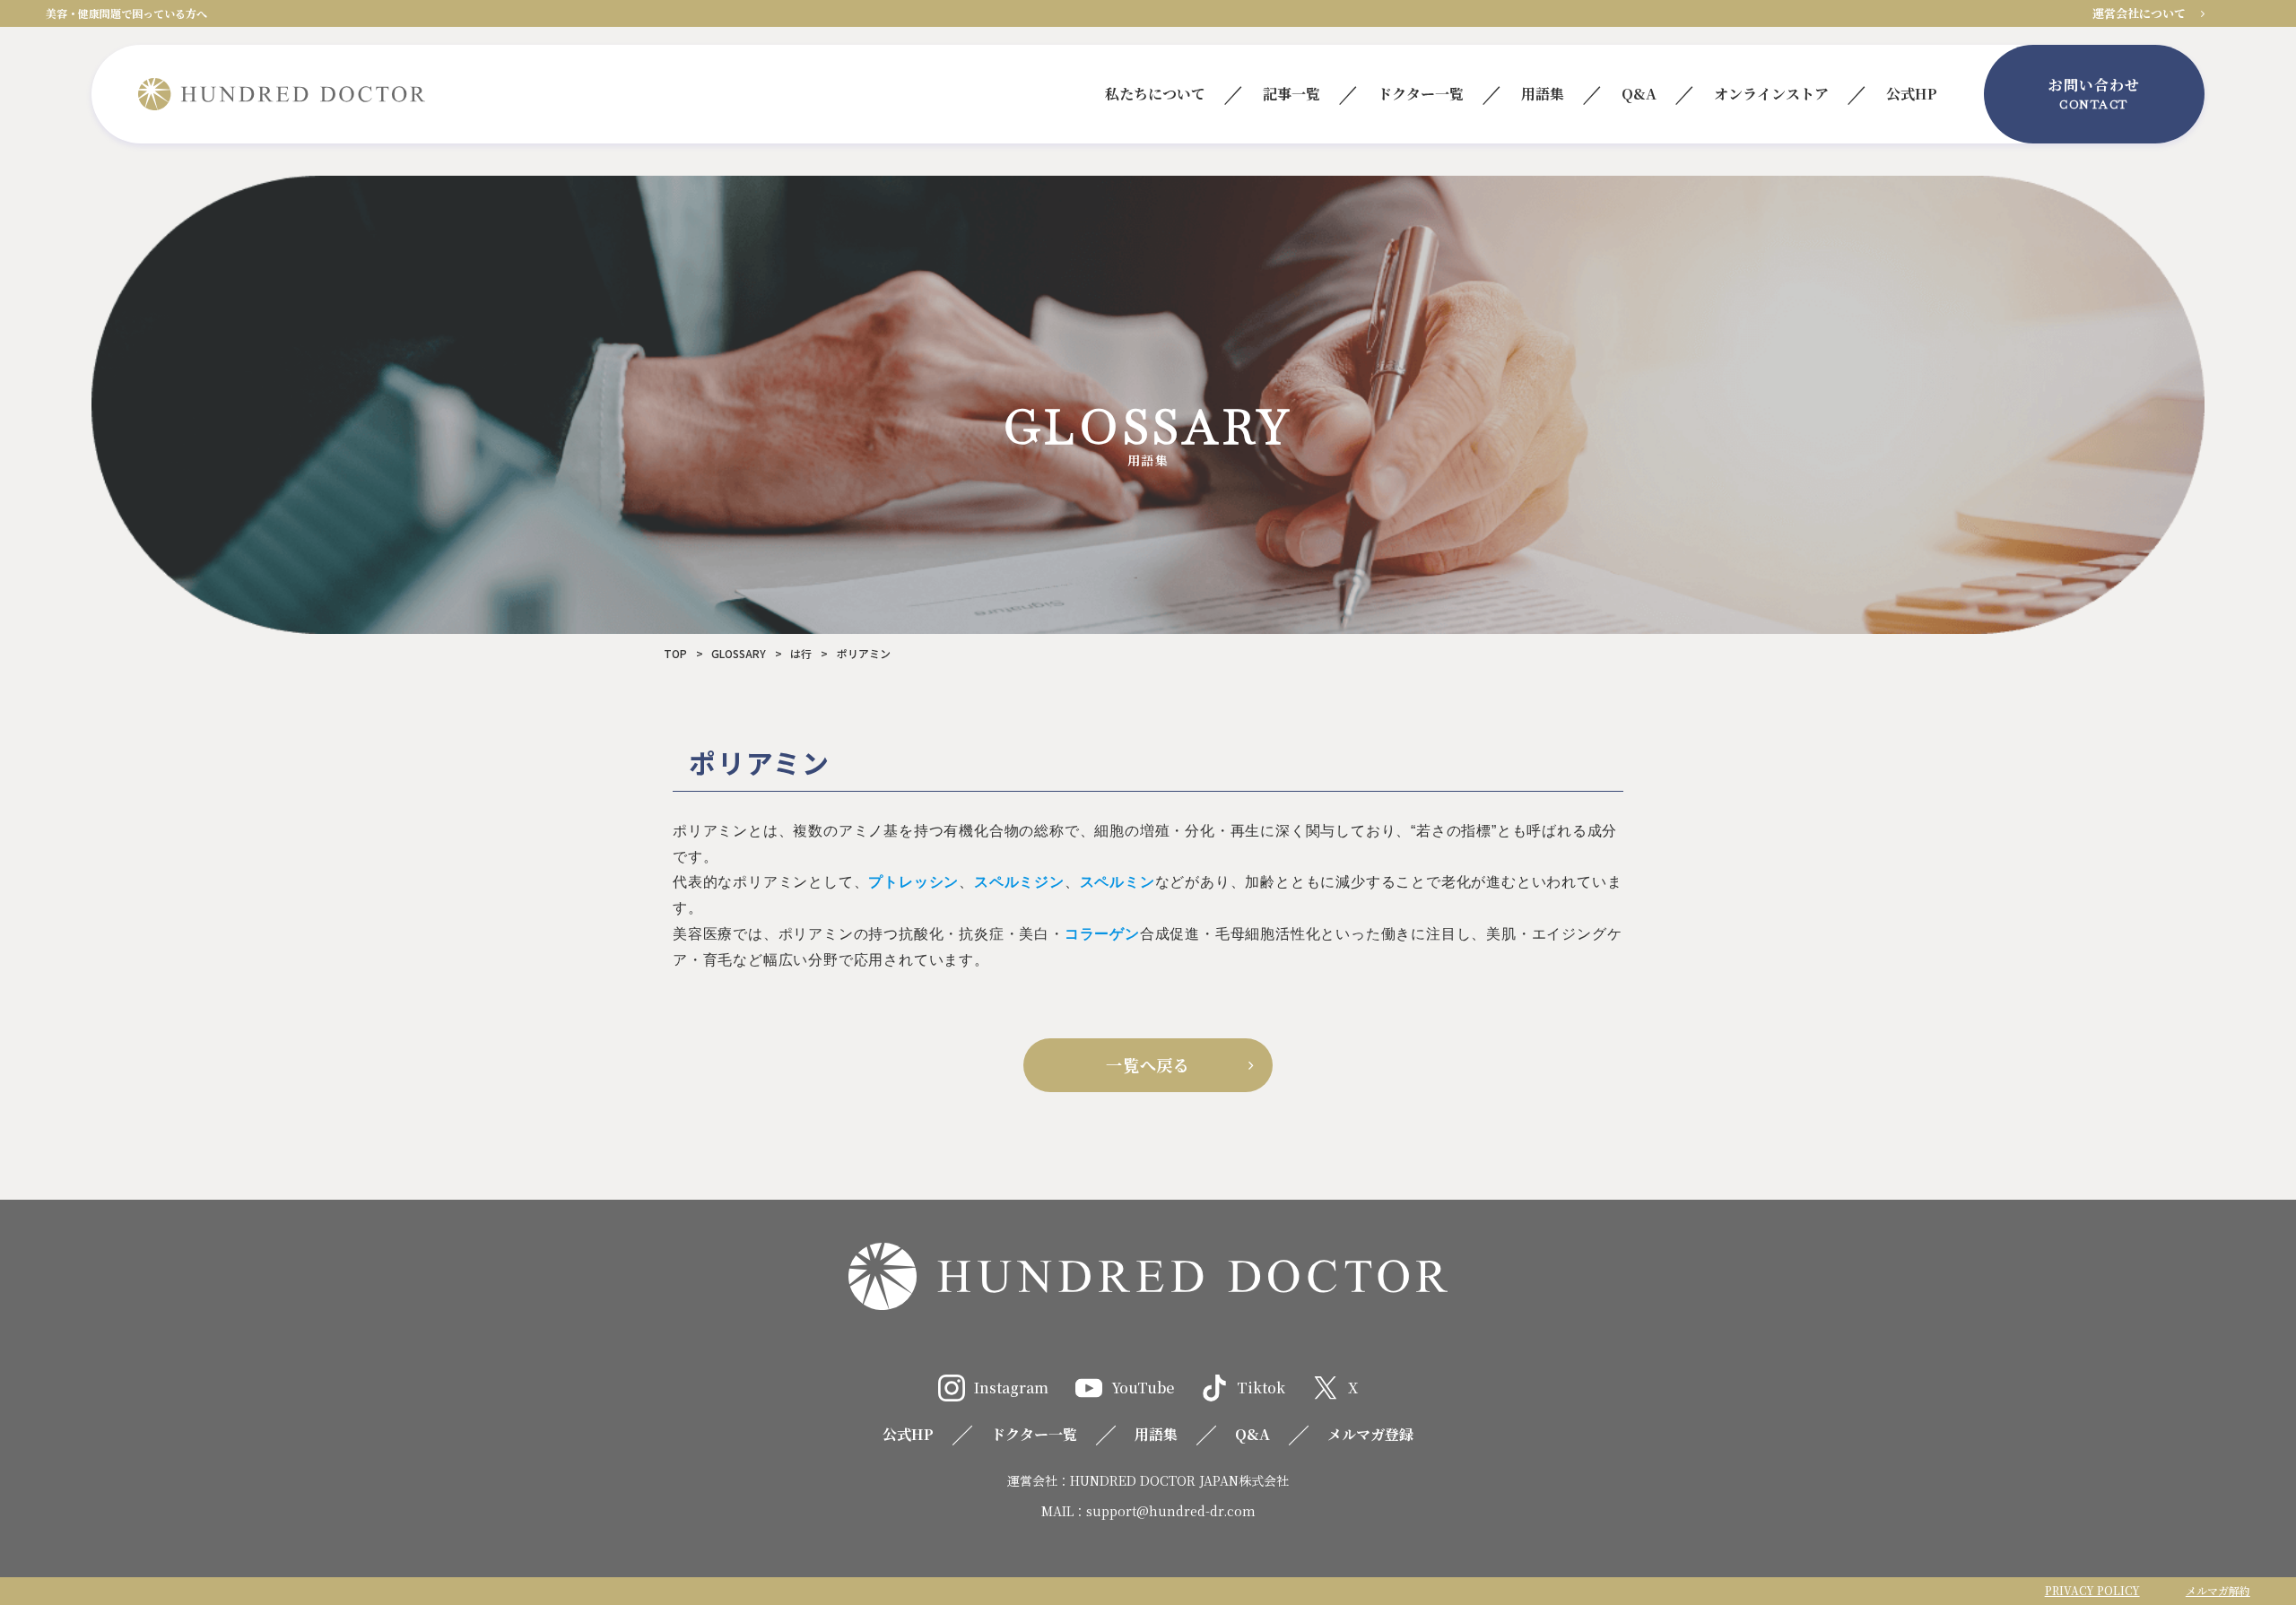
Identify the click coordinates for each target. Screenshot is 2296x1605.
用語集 (1156, 1434)
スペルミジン (1019, 882)
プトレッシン (913, 882)
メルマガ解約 (2218, 1590)
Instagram (1011, 1388)
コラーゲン (1102, 934)
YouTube (1143, 1388)
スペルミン (1118, 882)
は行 (801, 653)
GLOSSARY (739, 653)
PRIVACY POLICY (2092, 1590)
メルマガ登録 (1370, 1434)
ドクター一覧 (1034, 1434)
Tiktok (1261, 1388)
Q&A (1252, 1434)
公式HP (908, 1434)
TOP (675, 653)
